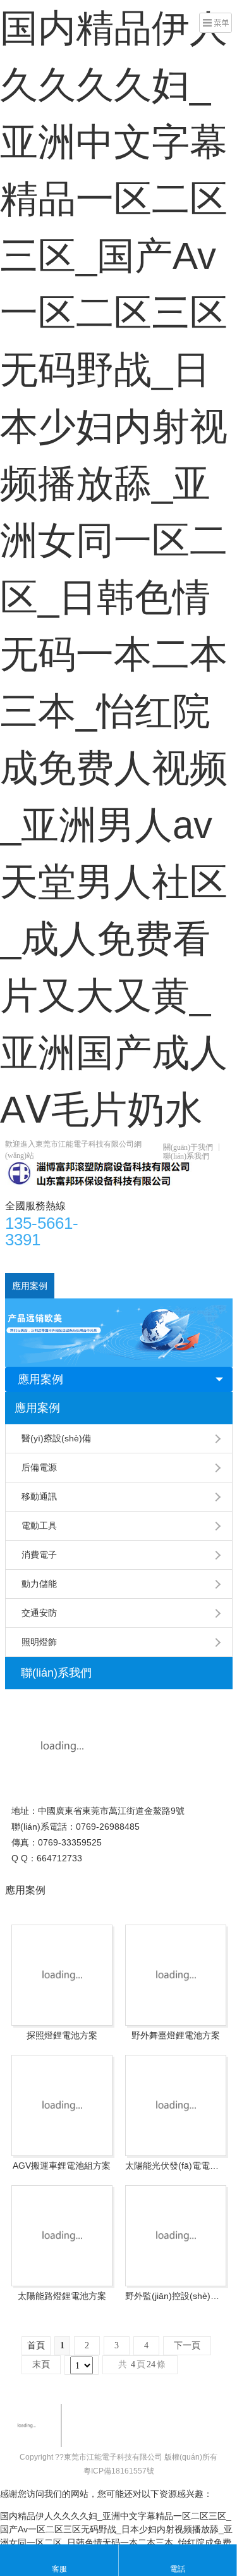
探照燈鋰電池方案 (62, 2035)
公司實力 (79, 1286)
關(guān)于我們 (188, 1147)
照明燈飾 (39, 1642)
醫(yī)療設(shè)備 (56, 1438)
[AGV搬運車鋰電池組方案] (62, 2105)
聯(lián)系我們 (186, 1156)
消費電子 (39, 1555)
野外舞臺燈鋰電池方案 (176, 2035)
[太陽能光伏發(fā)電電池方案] (176, 2105)
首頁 (21, 1260)
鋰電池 (133, 1260)
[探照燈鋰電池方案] (62, 1975)
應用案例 (30, 1286)
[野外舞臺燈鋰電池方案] (176, 1975)
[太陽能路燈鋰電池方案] (62, 2236)
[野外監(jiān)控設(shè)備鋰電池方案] (176, 2236)
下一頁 (187, 2345)
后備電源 (39, 1467)
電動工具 (39, 1525)
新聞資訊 (178, 1260)
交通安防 (39, 1613)
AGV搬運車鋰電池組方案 (62, 2166)
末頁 (41, 2364)
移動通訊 (39, 1496)
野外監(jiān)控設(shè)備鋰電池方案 (176, 2296)
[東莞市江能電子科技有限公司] (100, 1173)
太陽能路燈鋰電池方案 (62, 2296)
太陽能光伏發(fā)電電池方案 (176, 2166)
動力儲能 (39, 1584)
